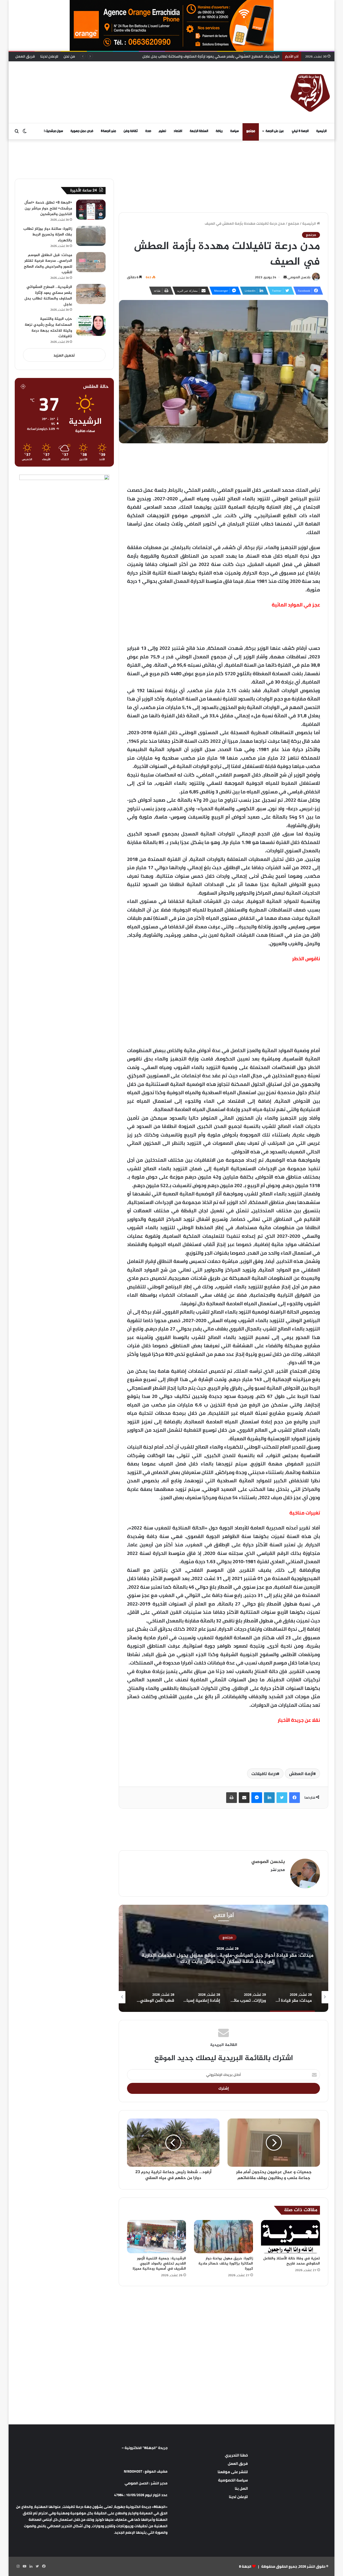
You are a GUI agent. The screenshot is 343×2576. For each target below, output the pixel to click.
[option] (223, 1958)
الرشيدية (224, 1937)
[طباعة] (232, 1798)
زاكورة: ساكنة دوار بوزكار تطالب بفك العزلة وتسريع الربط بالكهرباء (48, 235)
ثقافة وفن (131, 131)
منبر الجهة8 (108, 131)
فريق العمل (25, 56)
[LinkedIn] (269, 1798)
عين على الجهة (275, 131)
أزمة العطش (301, 1773)
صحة (148, 131)
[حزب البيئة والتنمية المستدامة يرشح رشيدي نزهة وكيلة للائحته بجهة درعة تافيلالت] (91, 326)
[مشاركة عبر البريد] (244, 1798)
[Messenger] (257, 1798)
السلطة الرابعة (199, 131)
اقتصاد (178, 131)
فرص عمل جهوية (82, 131)
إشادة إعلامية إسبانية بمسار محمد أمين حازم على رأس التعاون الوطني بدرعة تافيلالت (224, 1959)
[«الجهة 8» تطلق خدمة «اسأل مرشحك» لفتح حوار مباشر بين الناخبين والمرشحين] (91, 210)
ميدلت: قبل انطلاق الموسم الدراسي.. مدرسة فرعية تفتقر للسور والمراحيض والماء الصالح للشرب (48, 264)
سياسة (234, 131)
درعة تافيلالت (264, 1773)
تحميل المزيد (64, 355)
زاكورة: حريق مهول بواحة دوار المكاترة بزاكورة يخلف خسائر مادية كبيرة (226, 2264)
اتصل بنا (241, 2488)
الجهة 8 (245, 2566)
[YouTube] (24, 2566)
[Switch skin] (25, 131)
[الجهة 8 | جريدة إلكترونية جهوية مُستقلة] (310, 92)
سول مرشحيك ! (53, 131)
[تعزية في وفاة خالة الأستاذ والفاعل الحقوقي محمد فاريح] (290, 2237)
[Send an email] (285, 277)
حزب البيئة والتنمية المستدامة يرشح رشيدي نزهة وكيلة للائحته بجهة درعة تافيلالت (213, 56)
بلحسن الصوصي (299, 277)
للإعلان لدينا (49, 56)
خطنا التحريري (236, 2455)
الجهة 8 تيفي (300, 131)
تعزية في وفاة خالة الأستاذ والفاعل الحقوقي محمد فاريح (292, 2261)
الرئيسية (321, 131)
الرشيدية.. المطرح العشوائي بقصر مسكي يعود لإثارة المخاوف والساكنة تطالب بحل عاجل (48, 296)
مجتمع (251, 131)
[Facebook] (294, 1798)
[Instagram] (18, 2566)
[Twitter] (282, 1798)
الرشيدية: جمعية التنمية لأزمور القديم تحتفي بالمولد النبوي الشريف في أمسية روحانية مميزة (159, 2264)
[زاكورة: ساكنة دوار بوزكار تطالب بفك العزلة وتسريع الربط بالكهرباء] (91, 236)
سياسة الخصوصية (233, 2480)
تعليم (162, 131)
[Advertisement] (117, 79)
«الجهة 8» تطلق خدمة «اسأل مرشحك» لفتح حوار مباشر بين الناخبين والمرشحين (48, 208)
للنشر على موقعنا (233, 2472)
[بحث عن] (17, 131)
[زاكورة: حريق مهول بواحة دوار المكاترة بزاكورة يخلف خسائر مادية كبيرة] (223, 2237)
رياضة (219, 131)
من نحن (69, 56)
